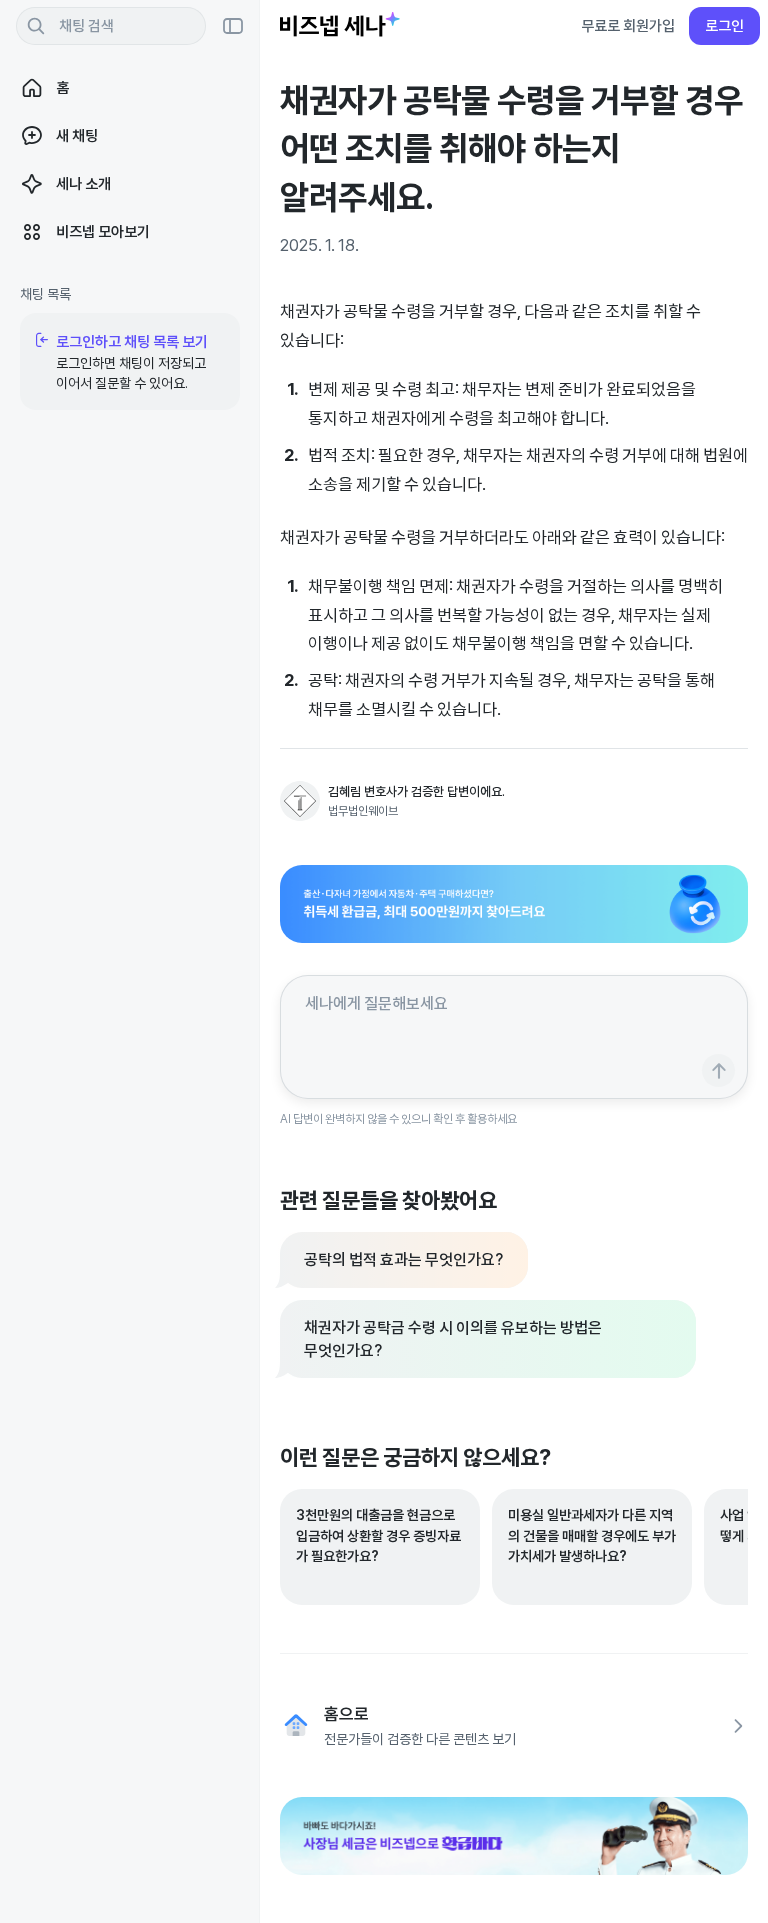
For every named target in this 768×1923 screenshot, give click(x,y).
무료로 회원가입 (628, 25)
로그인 (724, 25)
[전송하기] (718, 1070)
